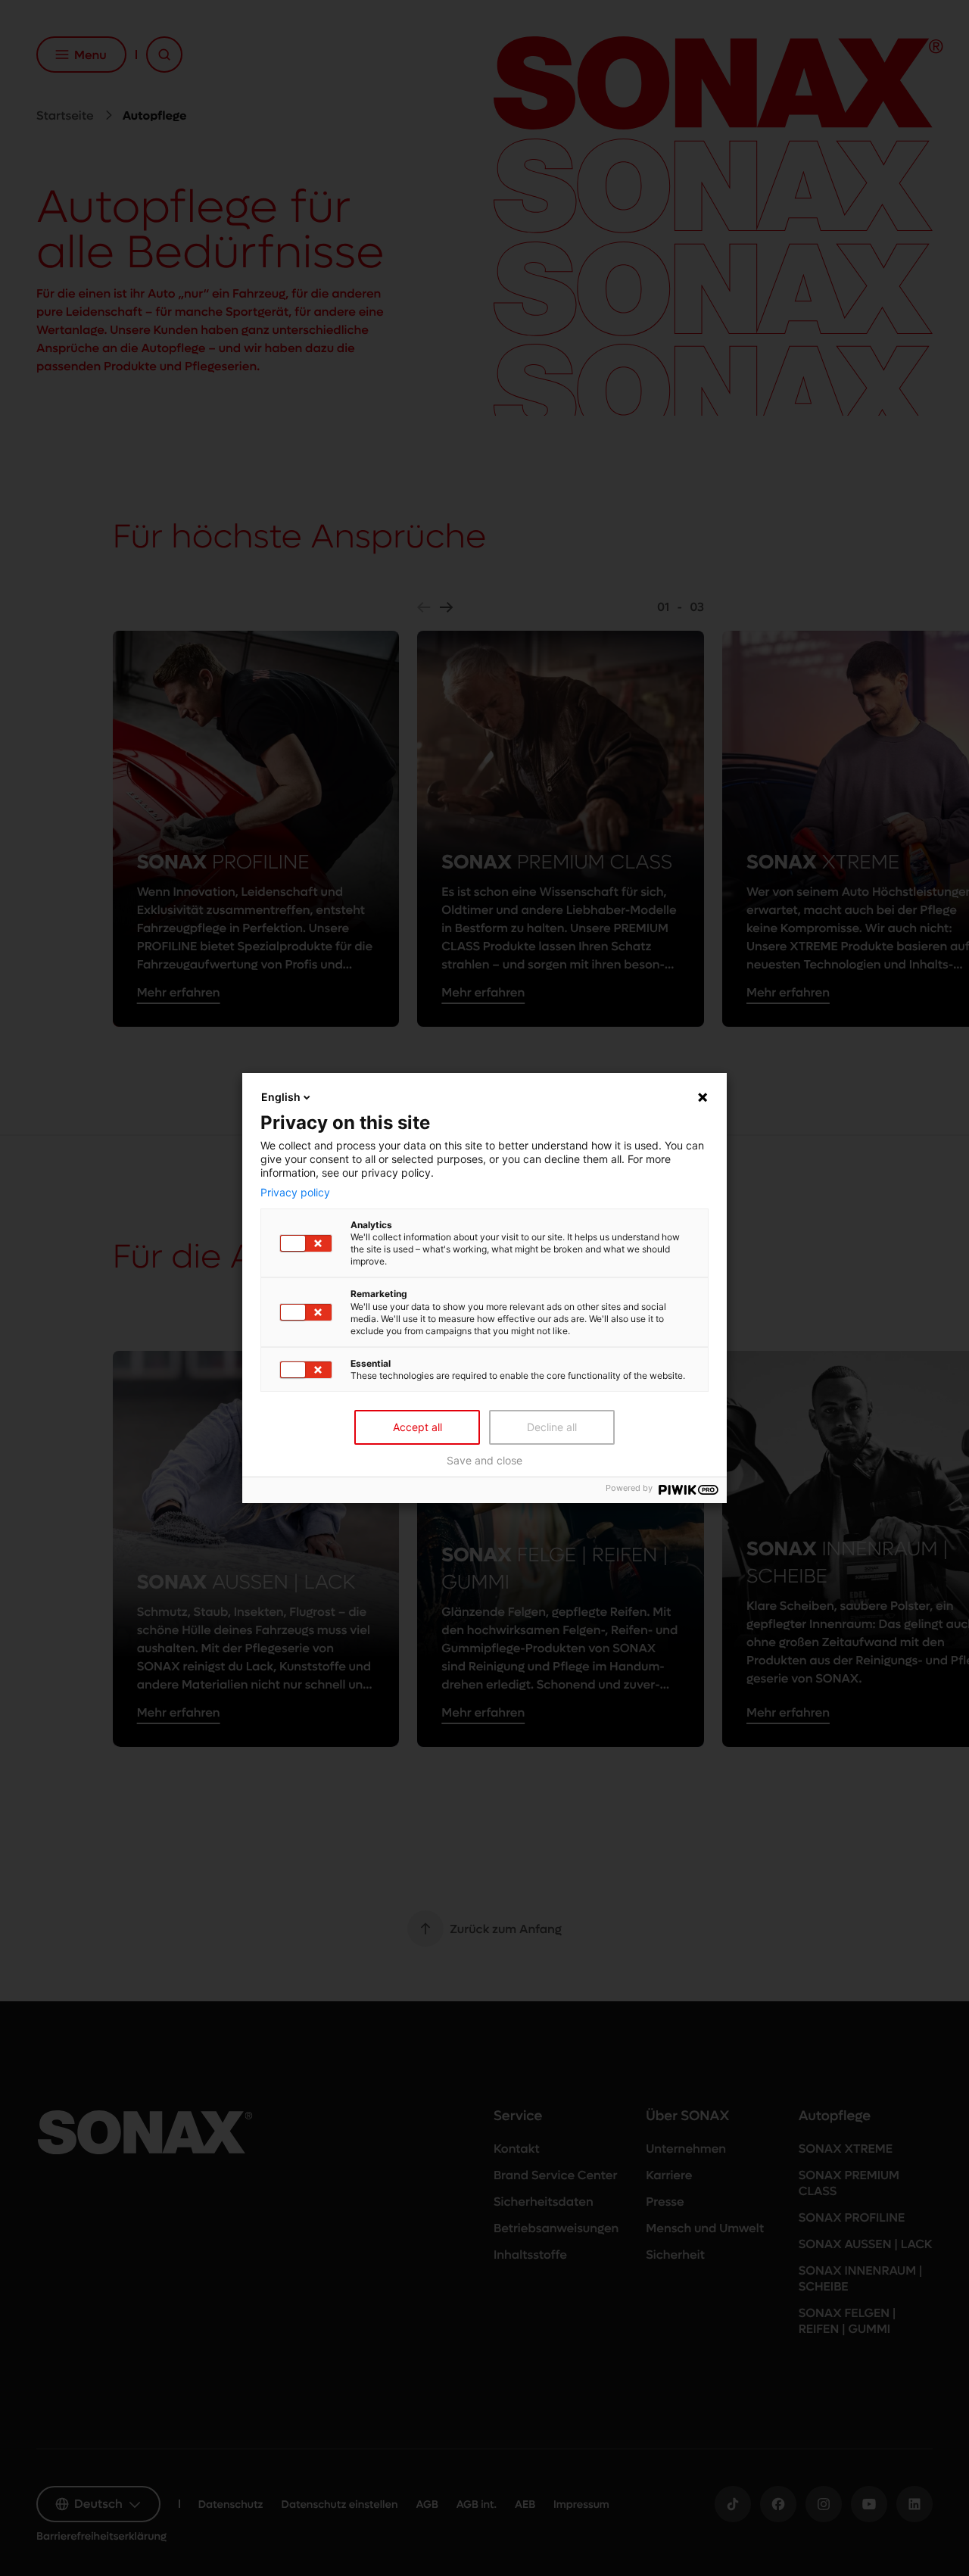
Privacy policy (295, 1193)
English (281, 1097)
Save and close (484, 1461)
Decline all (552, 1427)
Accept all (418, 1427)
